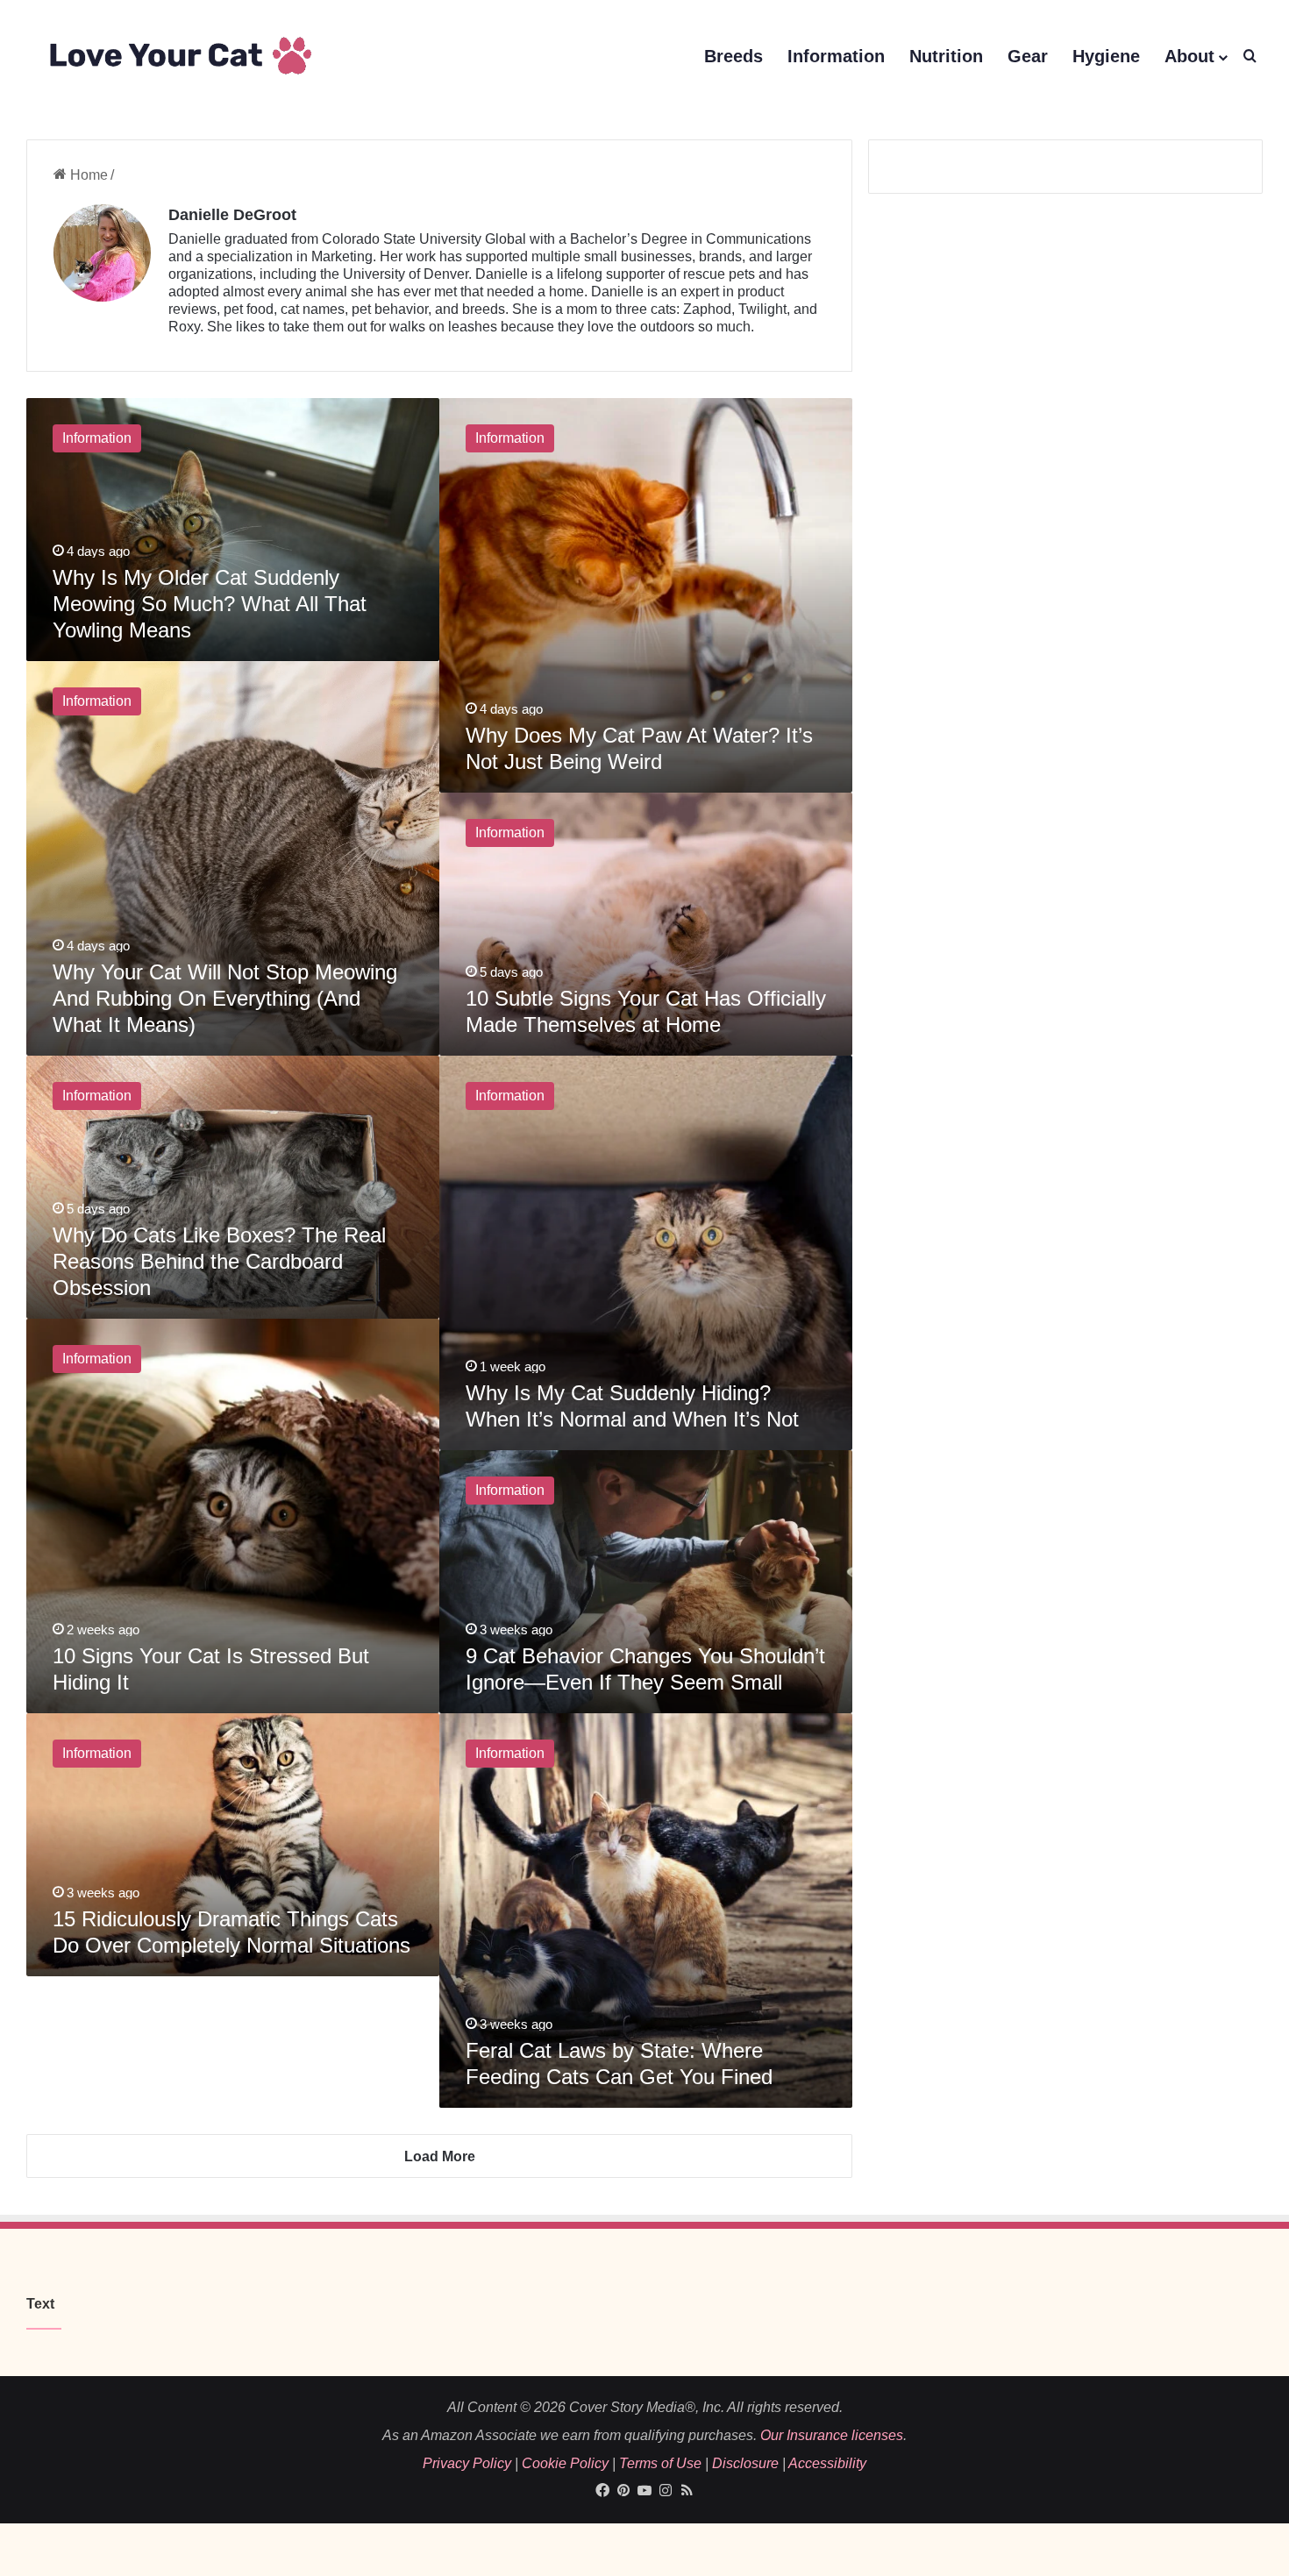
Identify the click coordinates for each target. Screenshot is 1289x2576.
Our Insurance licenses (832, 2435)
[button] (1250, 57)
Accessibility (827, 2463)
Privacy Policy (467, 2463)
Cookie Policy (565, 2463)
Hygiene (1106, 56)
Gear (1028, 56)
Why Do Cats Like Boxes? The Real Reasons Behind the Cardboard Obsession (219, 1261)
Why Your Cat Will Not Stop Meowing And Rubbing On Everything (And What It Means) (225, 998)
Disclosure (745, 2463)
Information (836, 56)
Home (87, 175)
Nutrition (946, 56)
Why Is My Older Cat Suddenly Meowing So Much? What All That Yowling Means (210, 604)
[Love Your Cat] (179, 57)
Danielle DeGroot (232, 215)
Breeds (734, 56)
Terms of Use (660, 2463)
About (1189, 56)
